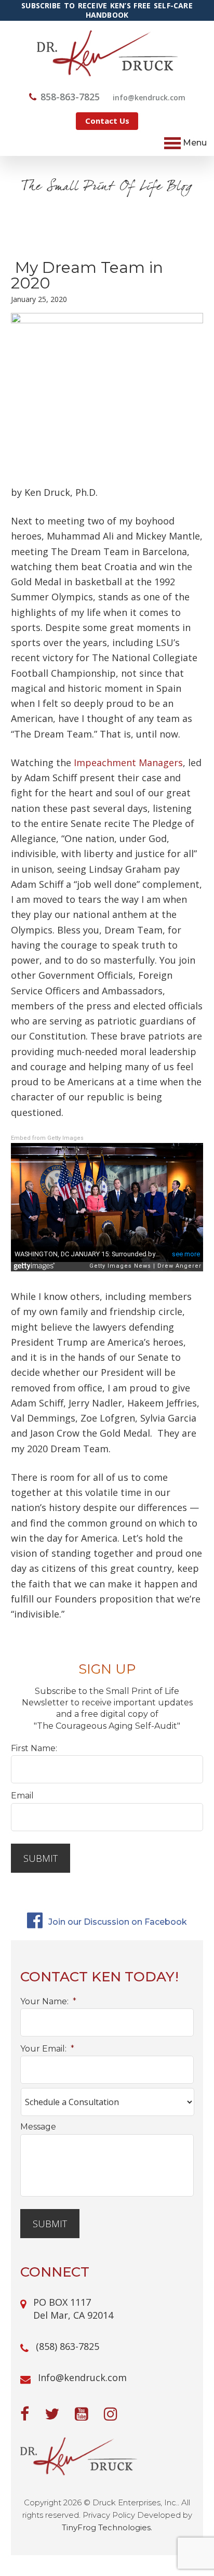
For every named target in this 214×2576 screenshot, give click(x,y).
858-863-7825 (70, 97)
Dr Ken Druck (107, 53)
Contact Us (107, 121)
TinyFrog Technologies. (107, 2527)
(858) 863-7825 (68, 2346)
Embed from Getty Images (47, 1138)
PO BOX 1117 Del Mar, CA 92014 (73, 2309)
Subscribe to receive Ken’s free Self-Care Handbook (107, 10)
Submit (41, 1858)
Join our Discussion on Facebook (117, 1922)
